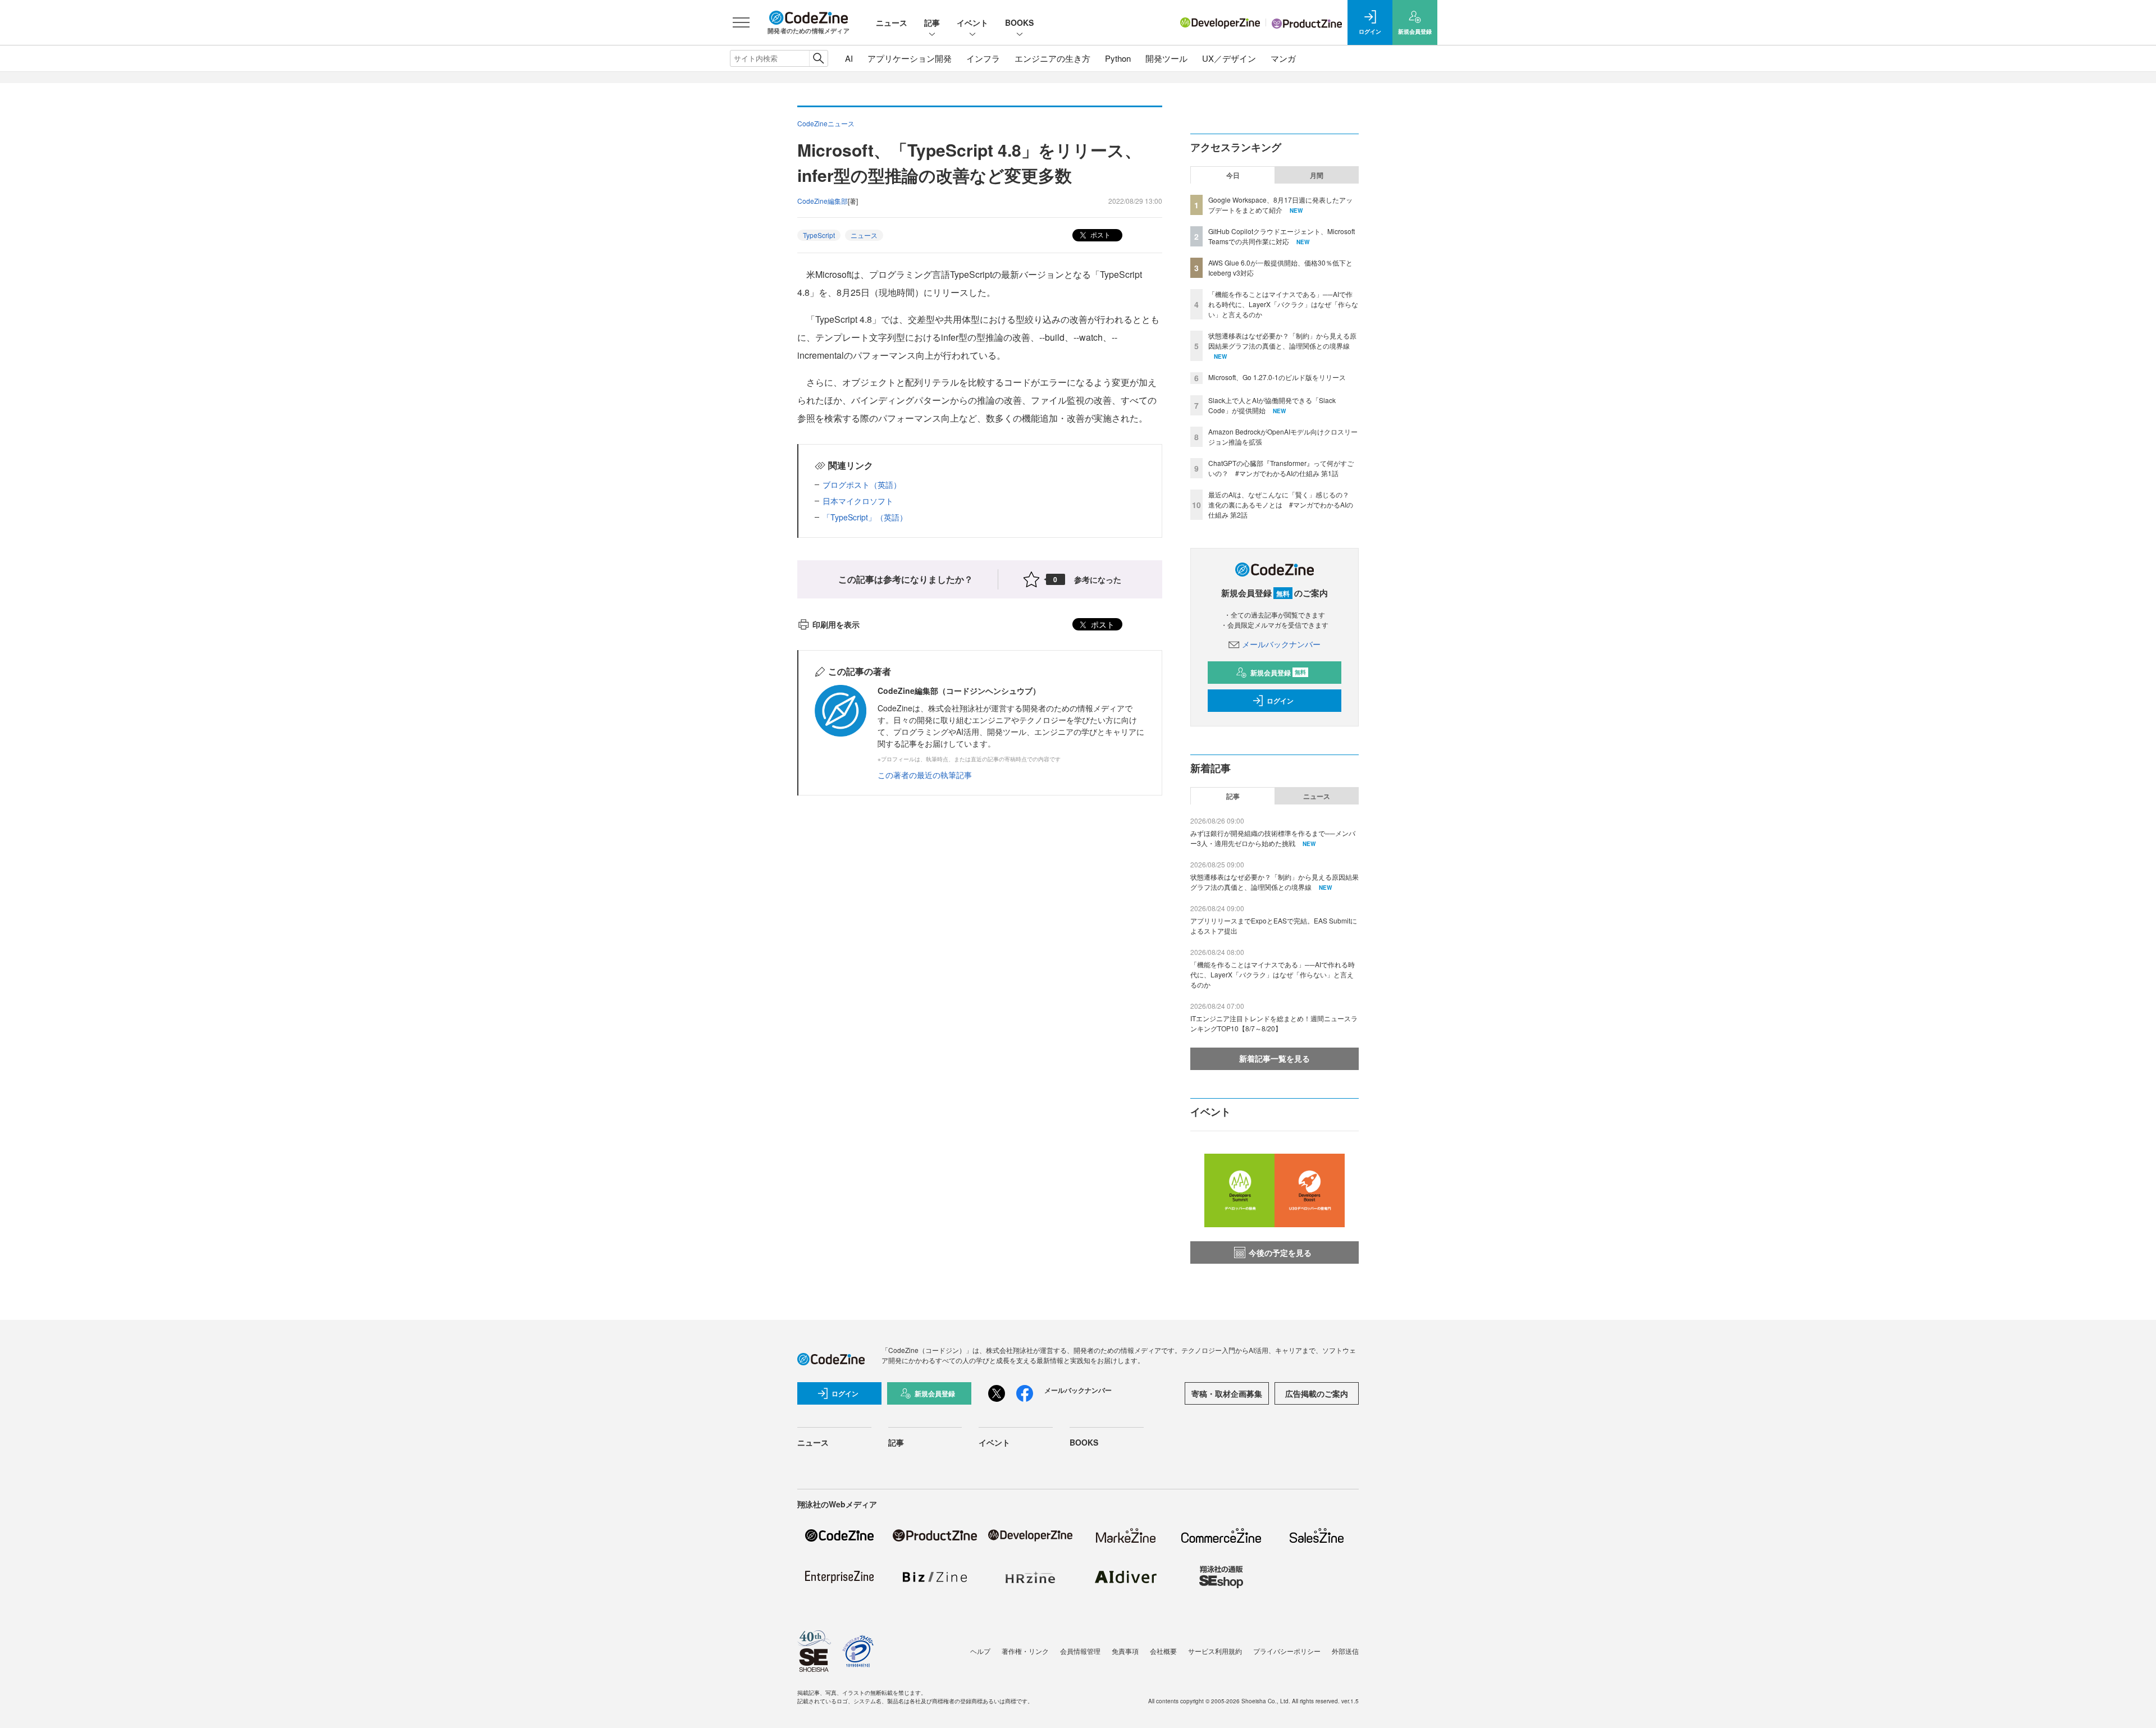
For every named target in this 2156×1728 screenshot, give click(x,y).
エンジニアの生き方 (1052, 58)
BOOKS (1019, 22)
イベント (972, 22)
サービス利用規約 (1215, 1651)
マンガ (1283, 58)
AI (849, 58)
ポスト (1100, 234)
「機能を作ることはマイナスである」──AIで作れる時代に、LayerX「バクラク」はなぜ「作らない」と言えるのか (1283, 304)
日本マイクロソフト (858, 501)
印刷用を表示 (836, 624)
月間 (1317, 175)
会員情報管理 (1080, 1651)
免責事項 (1125, 1651)
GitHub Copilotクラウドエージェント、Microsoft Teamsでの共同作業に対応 (1282, 236)
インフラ (983, 58)
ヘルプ (980, 1651)
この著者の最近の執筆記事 (925, 775)
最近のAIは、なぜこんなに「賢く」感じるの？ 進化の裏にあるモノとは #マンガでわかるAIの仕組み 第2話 (1282, 504)
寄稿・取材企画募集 (1227, 1393)
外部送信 (1345, 1651)
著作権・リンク (1025, 1651)
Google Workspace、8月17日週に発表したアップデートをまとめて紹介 (1280, 205)
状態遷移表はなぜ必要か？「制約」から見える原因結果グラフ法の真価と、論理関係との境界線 (1282, 340)
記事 (932, 22)
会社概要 (1163, 1651)
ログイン (1280, 701)
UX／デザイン (1229, 58)
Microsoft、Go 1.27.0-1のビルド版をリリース (1277, 377)
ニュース (892, 22)
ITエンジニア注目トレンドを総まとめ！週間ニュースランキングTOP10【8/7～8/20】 (1274, 1023)
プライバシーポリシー (1287, 1651)
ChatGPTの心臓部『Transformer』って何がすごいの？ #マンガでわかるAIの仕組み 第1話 (1281, 468)
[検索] (818, 58)
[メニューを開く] (741, 22)
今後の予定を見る (1280, 1252)
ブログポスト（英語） (862, 484)
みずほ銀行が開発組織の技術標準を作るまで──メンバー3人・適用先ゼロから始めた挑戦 (1273, 838)
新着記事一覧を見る (1275, 1058)
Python (1118, 58)
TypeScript (819, 235)
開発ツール (1166, 58)
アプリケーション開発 (910, 58)
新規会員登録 (1278, 673)
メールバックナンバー (1281, 644)
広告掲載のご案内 (1317, 1393)
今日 (1233, 175)
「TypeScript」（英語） (865, 517)
